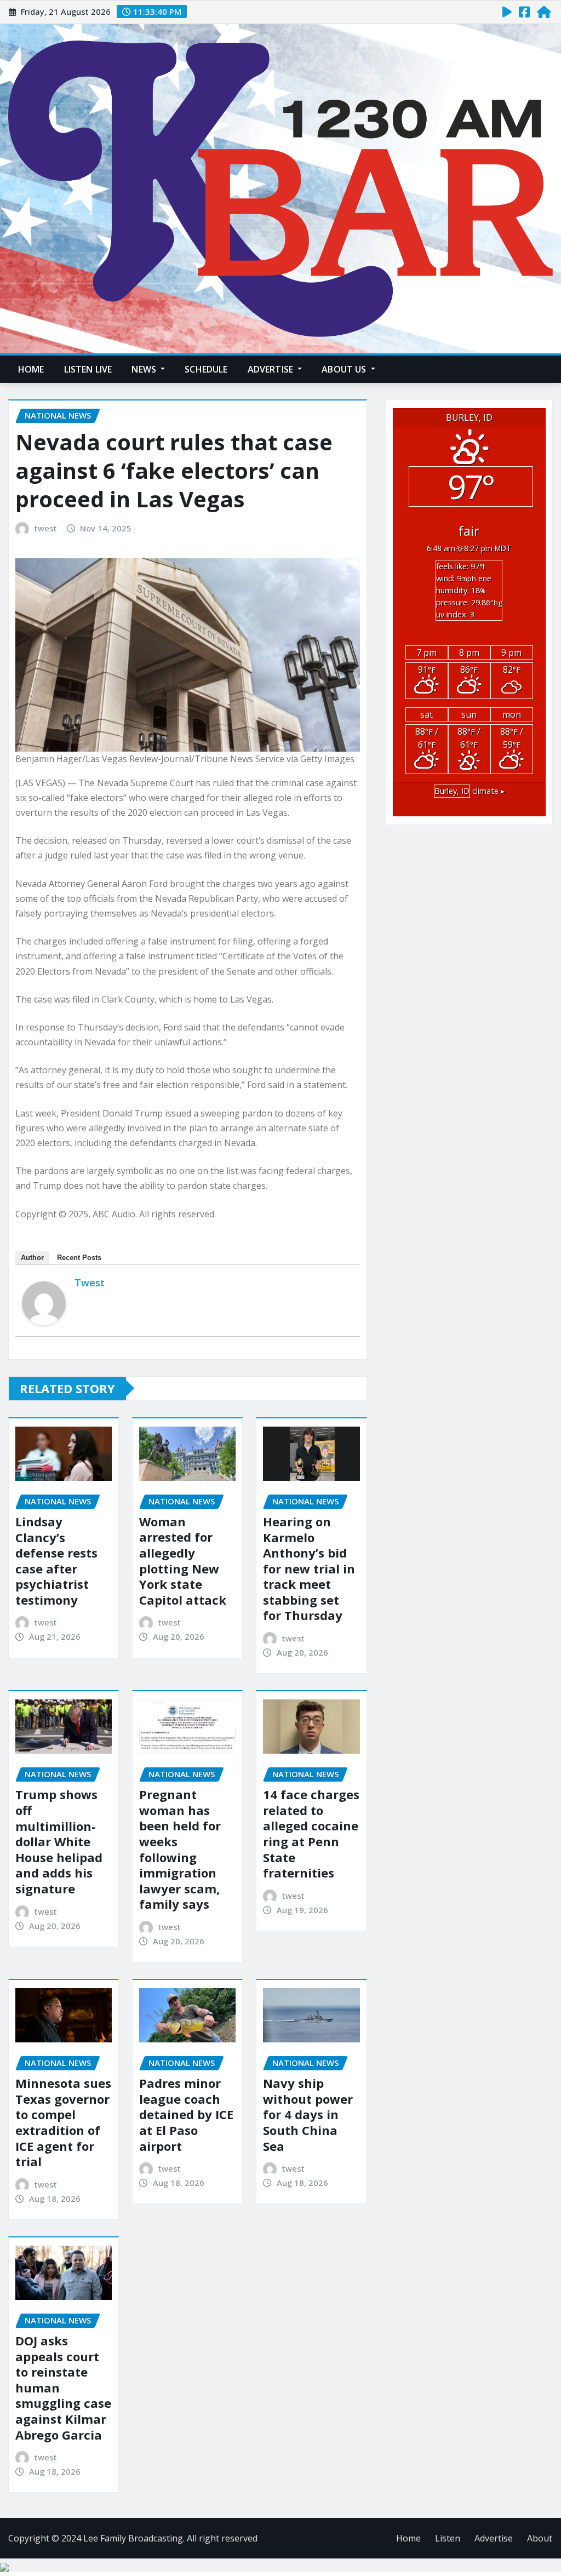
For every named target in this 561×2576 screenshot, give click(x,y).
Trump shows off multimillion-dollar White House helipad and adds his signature (59, 1841)
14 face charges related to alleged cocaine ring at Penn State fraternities (311, 1833)
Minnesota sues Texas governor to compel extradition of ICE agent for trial (63, 2122)
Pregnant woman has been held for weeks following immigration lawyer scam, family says (180, 1849)
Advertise (272, 369)
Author (32, 1258)
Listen (448, 2538)
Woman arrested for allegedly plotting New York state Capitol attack (183, 1561)
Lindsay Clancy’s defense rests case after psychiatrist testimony (56, 1561)
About (540, 2538)
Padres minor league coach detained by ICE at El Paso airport (186, 2114)
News (145, 369)
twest (46, 528)
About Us (345, 369)
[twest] (44, 1303)
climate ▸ (470, 791)
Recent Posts (79, 1258)
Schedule (206, 369)
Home (31, 369)
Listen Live (88, 369)
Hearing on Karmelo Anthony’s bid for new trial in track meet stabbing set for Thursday (309, 1569)
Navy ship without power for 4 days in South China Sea (308, 2114)
